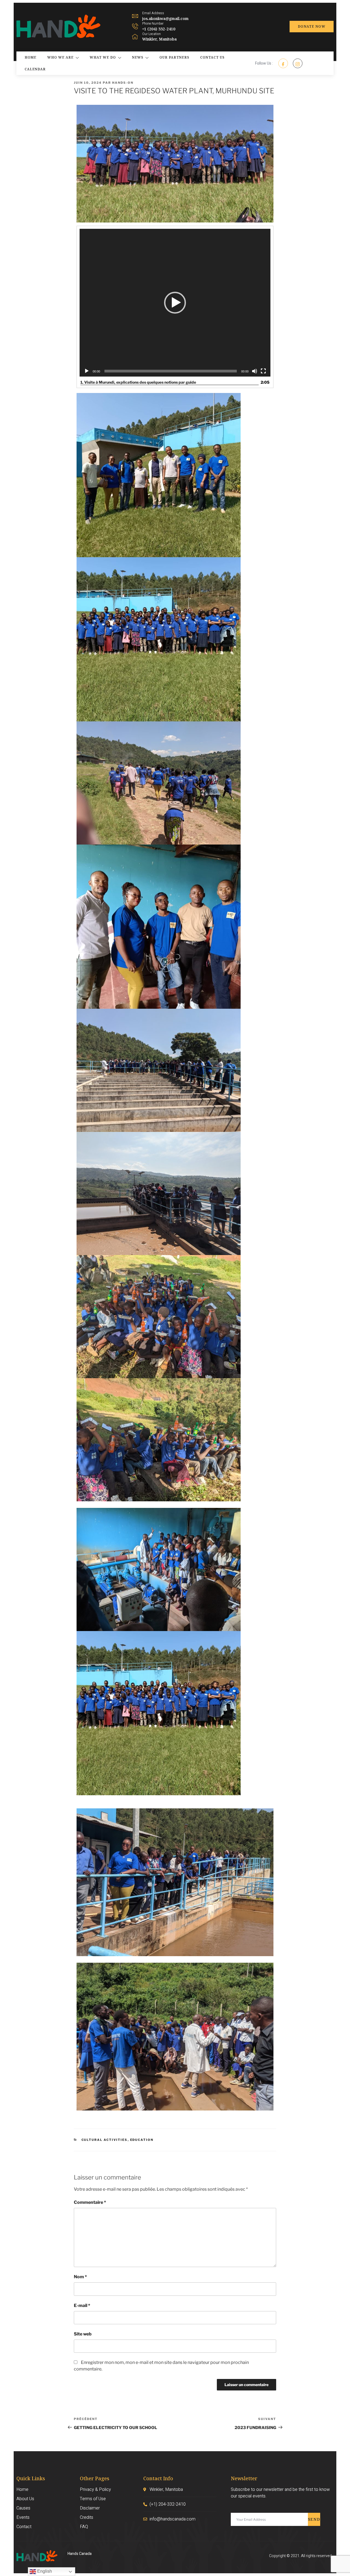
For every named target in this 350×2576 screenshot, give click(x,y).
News (138, 57)
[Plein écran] (263, 371)
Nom (80, 2277)
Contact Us (212, 57)
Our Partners (174, 57)
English (44, 2571)
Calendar (35, 69)
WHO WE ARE (60, 57)
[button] (175, 303)
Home (30, 57)
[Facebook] (283, 63)
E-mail (82, 2305)
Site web (83, 2334)
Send (314, 2519)
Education (142, 2140)
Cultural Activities (105, 2140)
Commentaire (90, 2202)
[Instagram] (298, 63)
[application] (175, 303)
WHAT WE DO (103, 57)
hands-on (123, 83)
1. (138, 382)
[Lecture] (87, 371)
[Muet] (255, 371)
